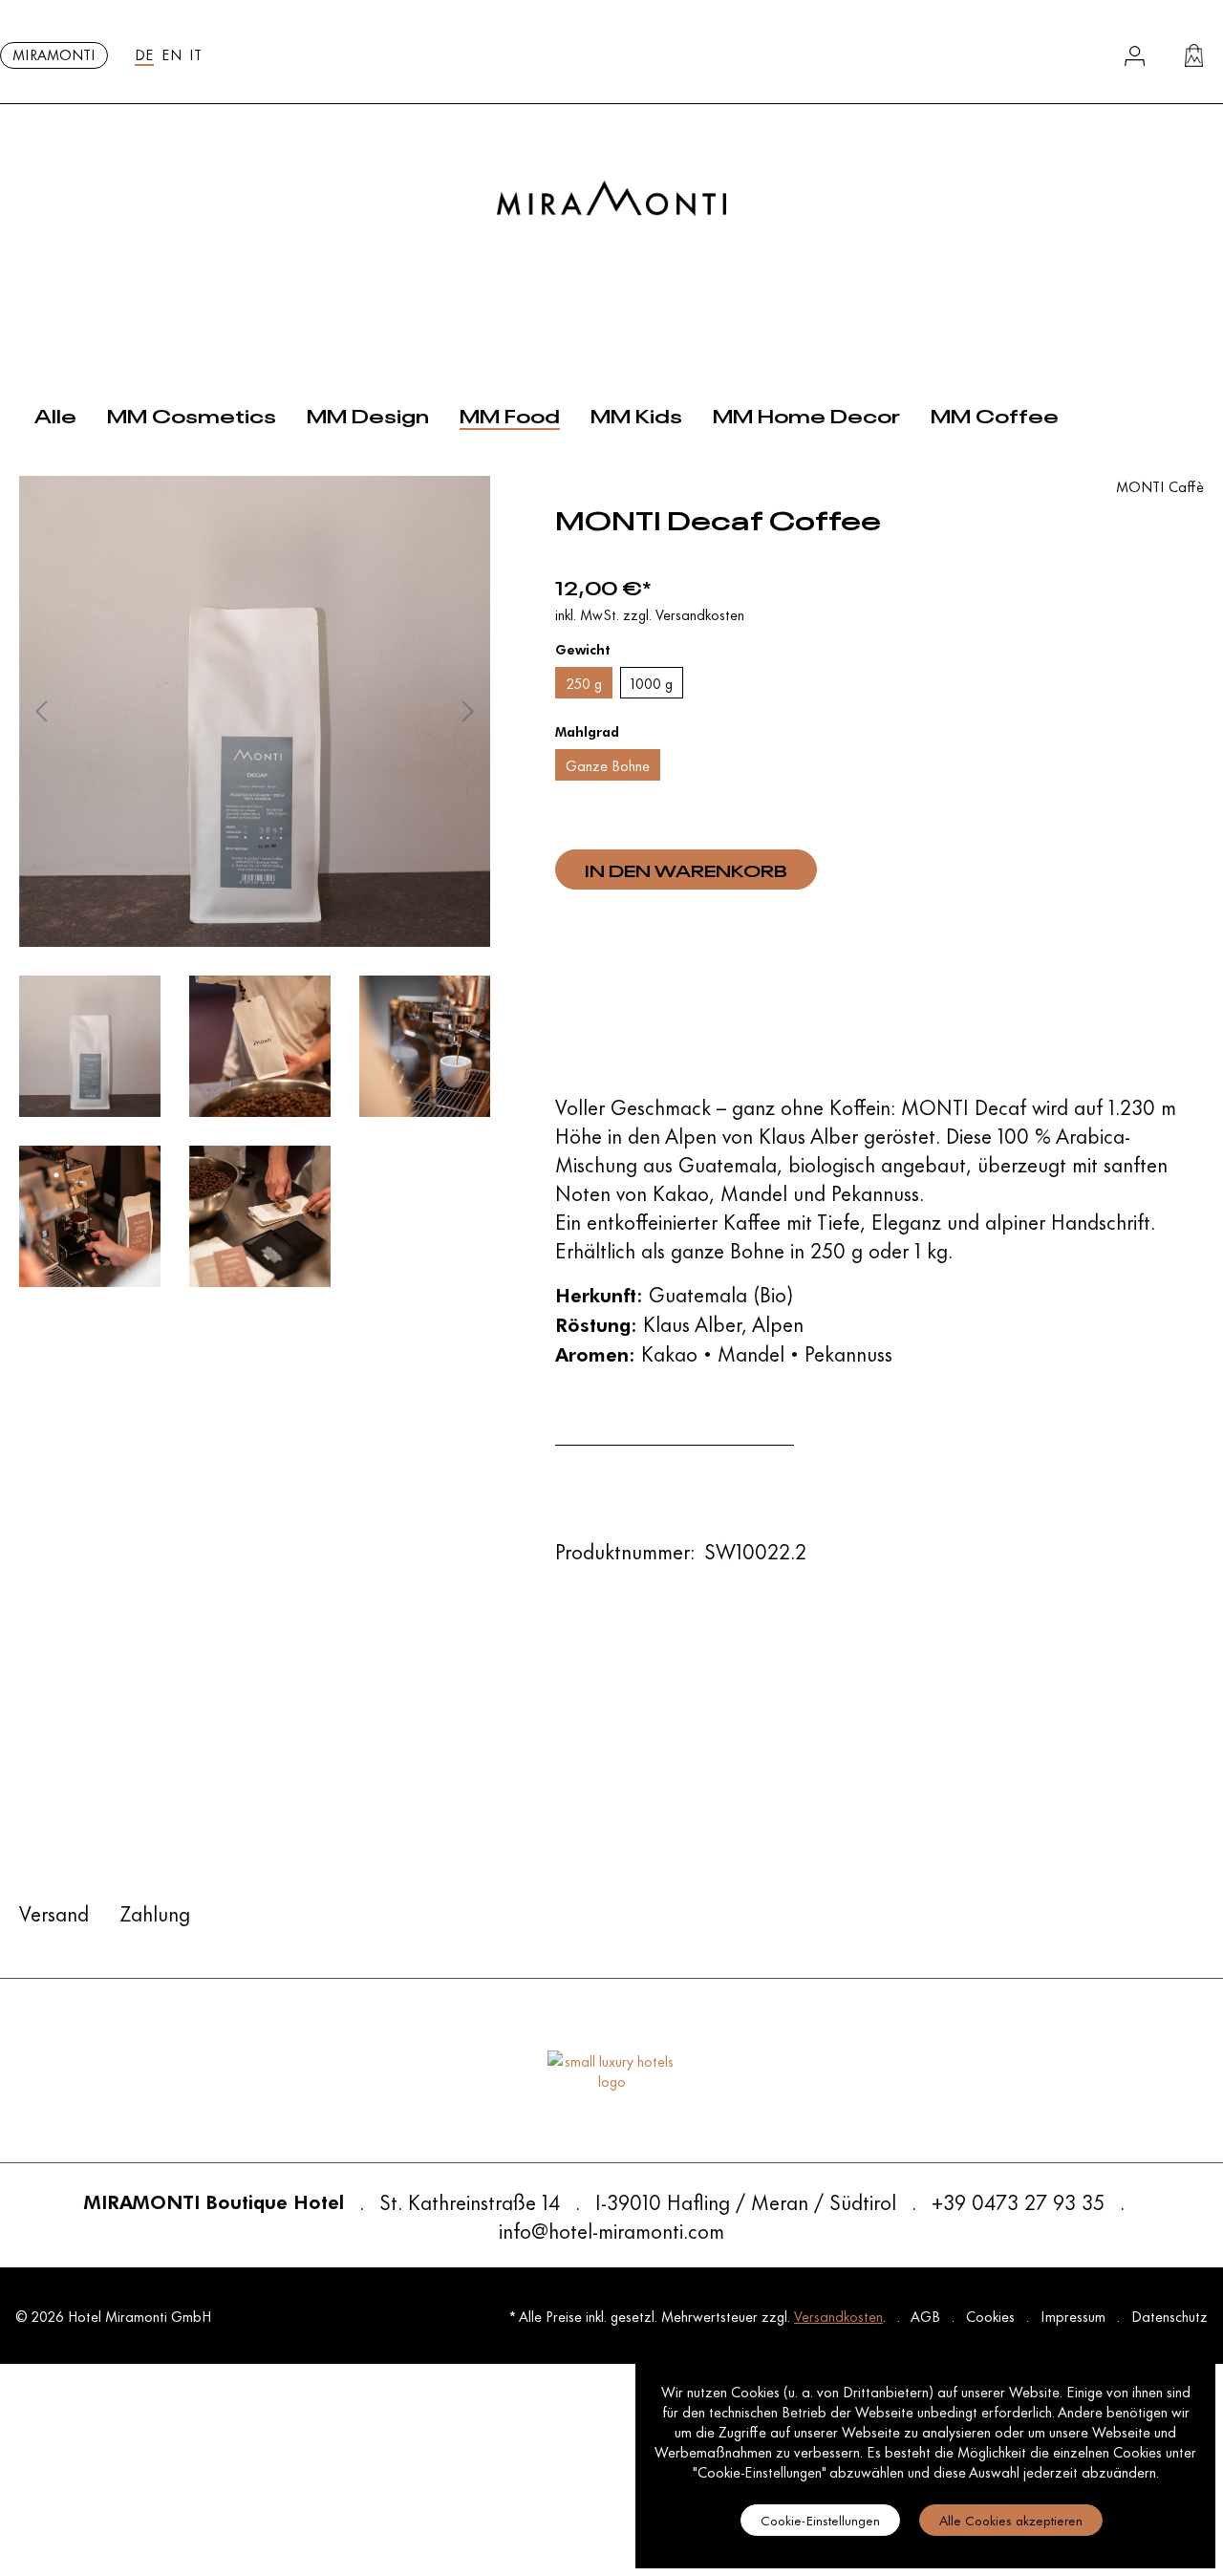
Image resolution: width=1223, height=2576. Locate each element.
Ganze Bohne (608, 765)
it (195, 54)
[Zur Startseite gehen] (611, 198)
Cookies (992, 2316)
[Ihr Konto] (1135, 56)
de (144, 54)
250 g (584, 683)
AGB (927, 2316)
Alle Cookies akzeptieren (1011, 2519)
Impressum (1075, 2316)
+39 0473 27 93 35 (1018, 2201)
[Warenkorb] (1194, 55)
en (172, 54)
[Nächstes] (468, 711)
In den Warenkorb (686, 869)
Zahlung (155, 1912)
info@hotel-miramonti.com (611, 2230)
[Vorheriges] (41, 711)
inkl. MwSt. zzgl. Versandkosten (650, 614)
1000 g (652, 683)
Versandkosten (838, 2316)
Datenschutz (1169, 2316)
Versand (54, 1912)
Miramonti (54, 54)
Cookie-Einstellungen (820, 2519)
